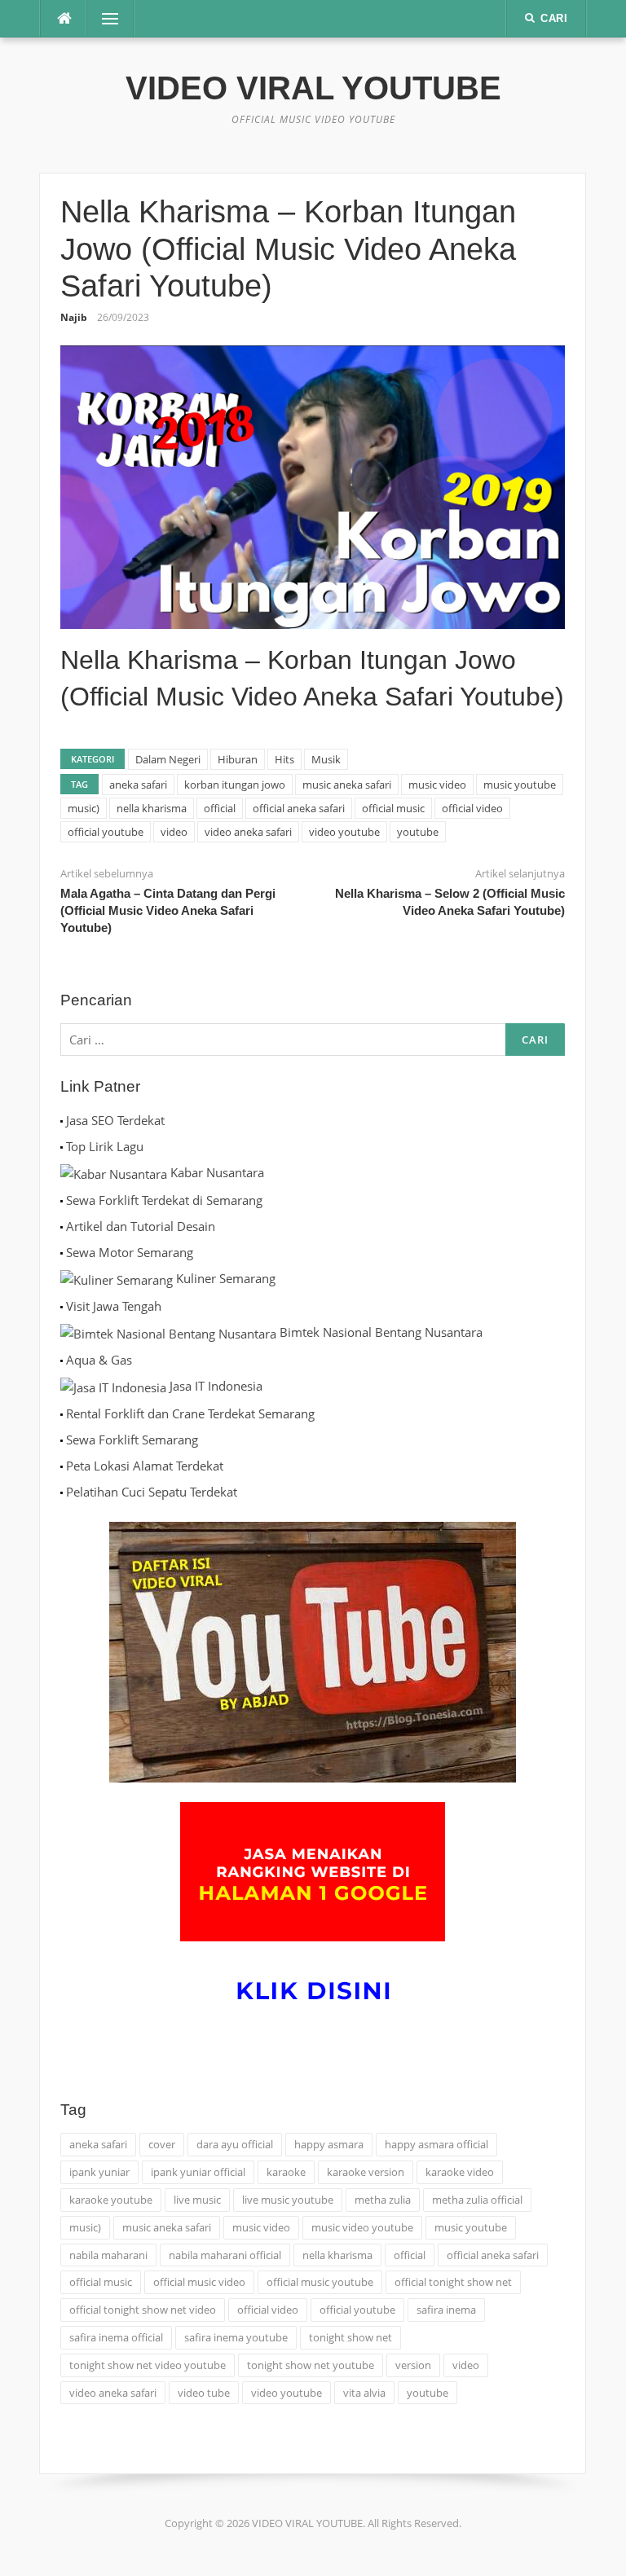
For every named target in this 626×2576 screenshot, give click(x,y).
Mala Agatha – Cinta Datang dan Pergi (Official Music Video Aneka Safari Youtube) (168, 910)
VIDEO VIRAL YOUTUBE (313, 88)
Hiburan (238, 759)
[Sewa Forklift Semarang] (62, 1440)
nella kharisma (152, 808)
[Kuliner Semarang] (117, 1278)
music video (437, 785)
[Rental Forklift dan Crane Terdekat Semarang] (62, 1413)
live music (197, 2200)
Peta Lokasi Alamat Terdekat (145, 1466)
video (174, 832)
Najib (74, 317)
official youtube (106, 832)
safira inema (446, 2310)
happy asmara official (436, 2144)
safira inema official (116, 2337)
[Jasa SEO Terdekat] (62, 1120)
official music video (199, 2282)
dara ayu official (235, 2144)
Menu (104, 19)
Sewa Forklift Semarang (132, 1440)
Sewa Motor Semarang (130, 1252)
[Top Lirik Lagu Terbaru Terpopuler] (62, 1146)
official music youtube (320, 2282)
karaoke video (460, 2172)
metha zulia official (477, 2200)
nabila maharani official (225, 2255)
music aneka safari (347, 785)
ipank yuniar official (198, 2172)
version (413, 2365)
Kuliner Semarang (226, 1278)
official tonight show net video (143, 2310)
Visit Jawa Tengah (114, 1306)
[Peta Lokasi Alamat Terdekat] (62, 1466)
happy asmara (329, 2144)
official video (472, 808)
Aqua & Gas (99, 1360)
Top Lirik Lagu (105, 1146)
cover (162, 2144)
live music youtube (288, 2200)
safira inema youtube (236, 2337)
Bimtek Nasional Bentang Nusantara (381, 1332)
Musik (326, 759)
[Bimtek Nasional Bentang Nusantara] (168, 1332)
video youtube (344, 832)
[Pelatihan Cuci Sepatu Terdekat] (62, 1492)
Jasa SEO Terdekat (115, 1120)
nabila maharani (108, 2255)
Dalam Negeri (168, 759)
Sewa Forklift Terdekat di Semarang (164, 1200)
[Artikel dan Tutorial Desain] (62, 1226)
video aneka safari (248, 832)
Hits (284, 759)
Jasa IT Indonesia (216, 1386)
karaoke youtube (111, 2200)
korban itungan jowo (235, 785)
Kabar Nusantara (217, 1172)
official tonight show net (453, 2282)
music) (84, 808)
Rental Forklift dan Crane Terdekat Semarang (190, 1413)
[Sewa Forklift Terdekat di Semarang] (62, 1200)
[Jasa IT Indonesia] (113, 1386)
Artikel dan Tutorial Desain (141, 1226)
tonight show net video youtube (148, 2365)
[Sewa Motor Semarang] (62, 1252)
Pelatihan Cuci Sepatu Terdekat (152, 1492)
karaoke (286, 2172)
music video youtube (362, 2227)
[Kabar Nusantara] (114, 1172)
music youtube (520, 785)
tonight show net (350, 2337)
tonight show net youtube (311, 2365)
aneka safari (138, 785)
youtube (418, 832)
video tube (204, 2393)
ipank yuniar (99, 2172)
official (220, 808)
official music (393, 808)
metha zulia (383, 2200)
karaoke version (366, 2172)
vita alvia (364, 2393)
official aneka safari (299, 808)
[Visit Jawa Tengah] (62, 1306)
